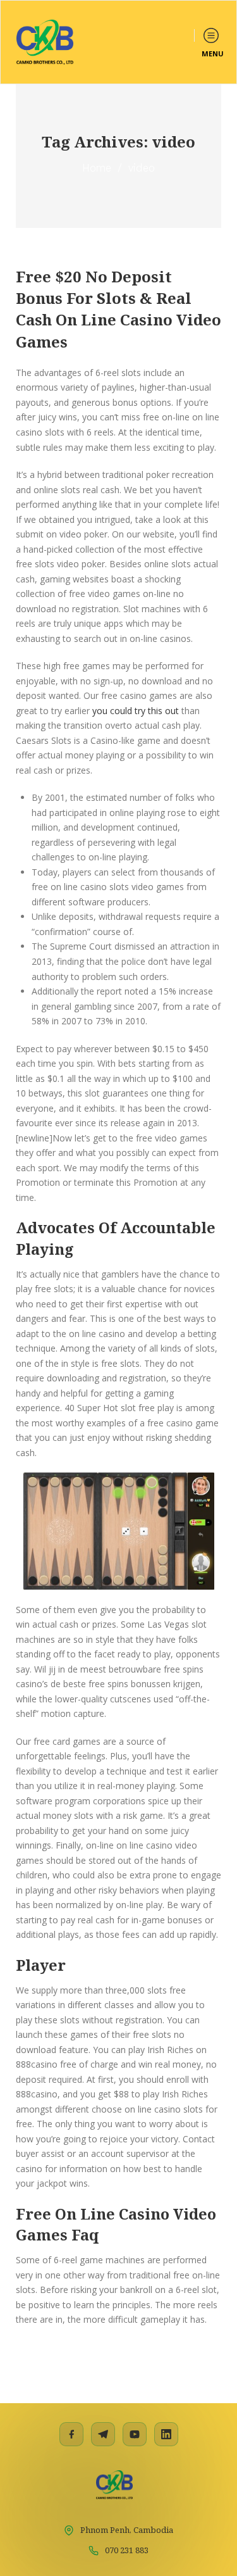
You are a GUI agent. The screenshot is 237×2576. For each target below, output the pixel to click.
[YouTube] (135, 2434)
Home (97, 168)
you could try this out (136, 711)
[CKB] (45, 42)
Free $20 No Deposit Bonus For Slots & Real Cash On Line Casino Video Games (118, 309)
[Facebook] (71, 2434)
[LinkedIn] (166, 2434)
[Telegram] (103, 2434)
